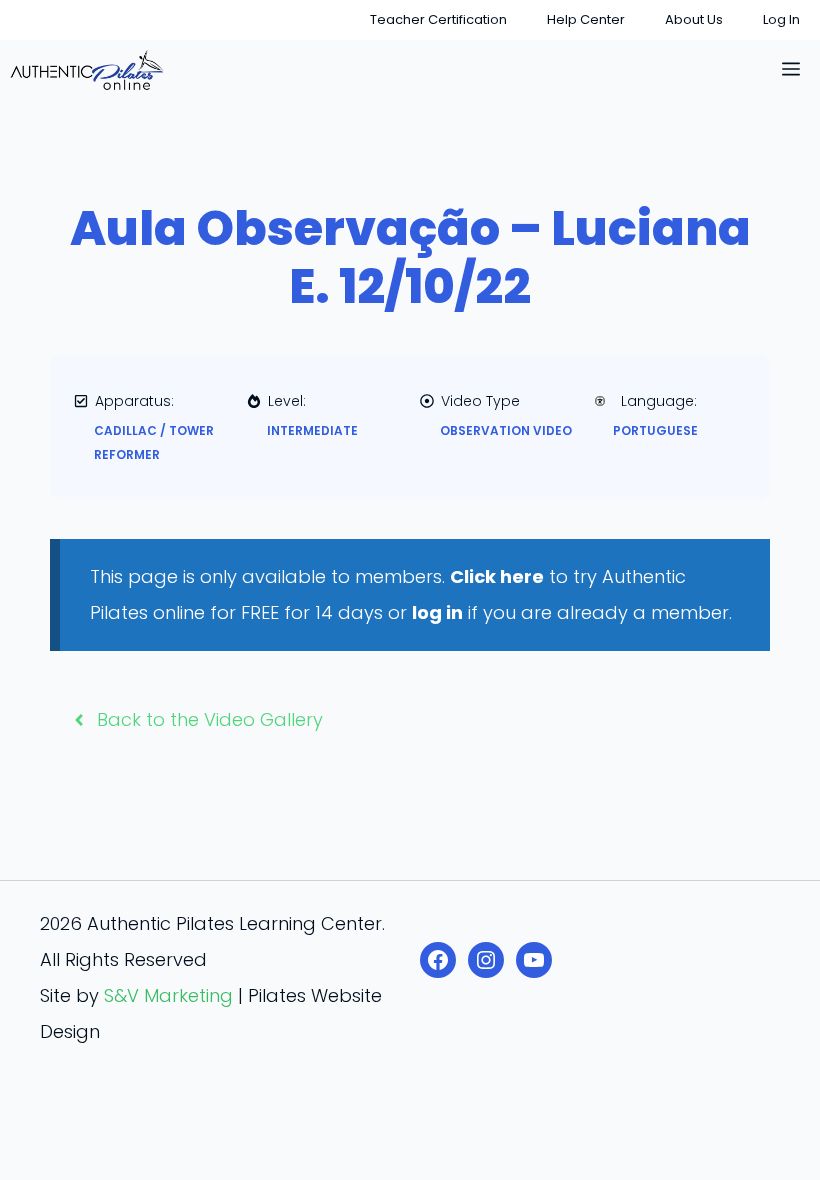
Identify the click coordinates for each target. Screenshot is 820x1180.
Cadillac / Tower (154, 430)
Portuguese (655, 430)
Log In (781, 19)
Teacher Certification (438, 19)
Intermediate (312, 430)
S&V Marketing (168, 995)
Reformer (127, 454)
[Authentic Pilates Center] (87, 70)
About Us (694, 19)
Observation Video (506, 430)
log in (437, 612)
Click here (497, 576)
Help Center (586, 19)
